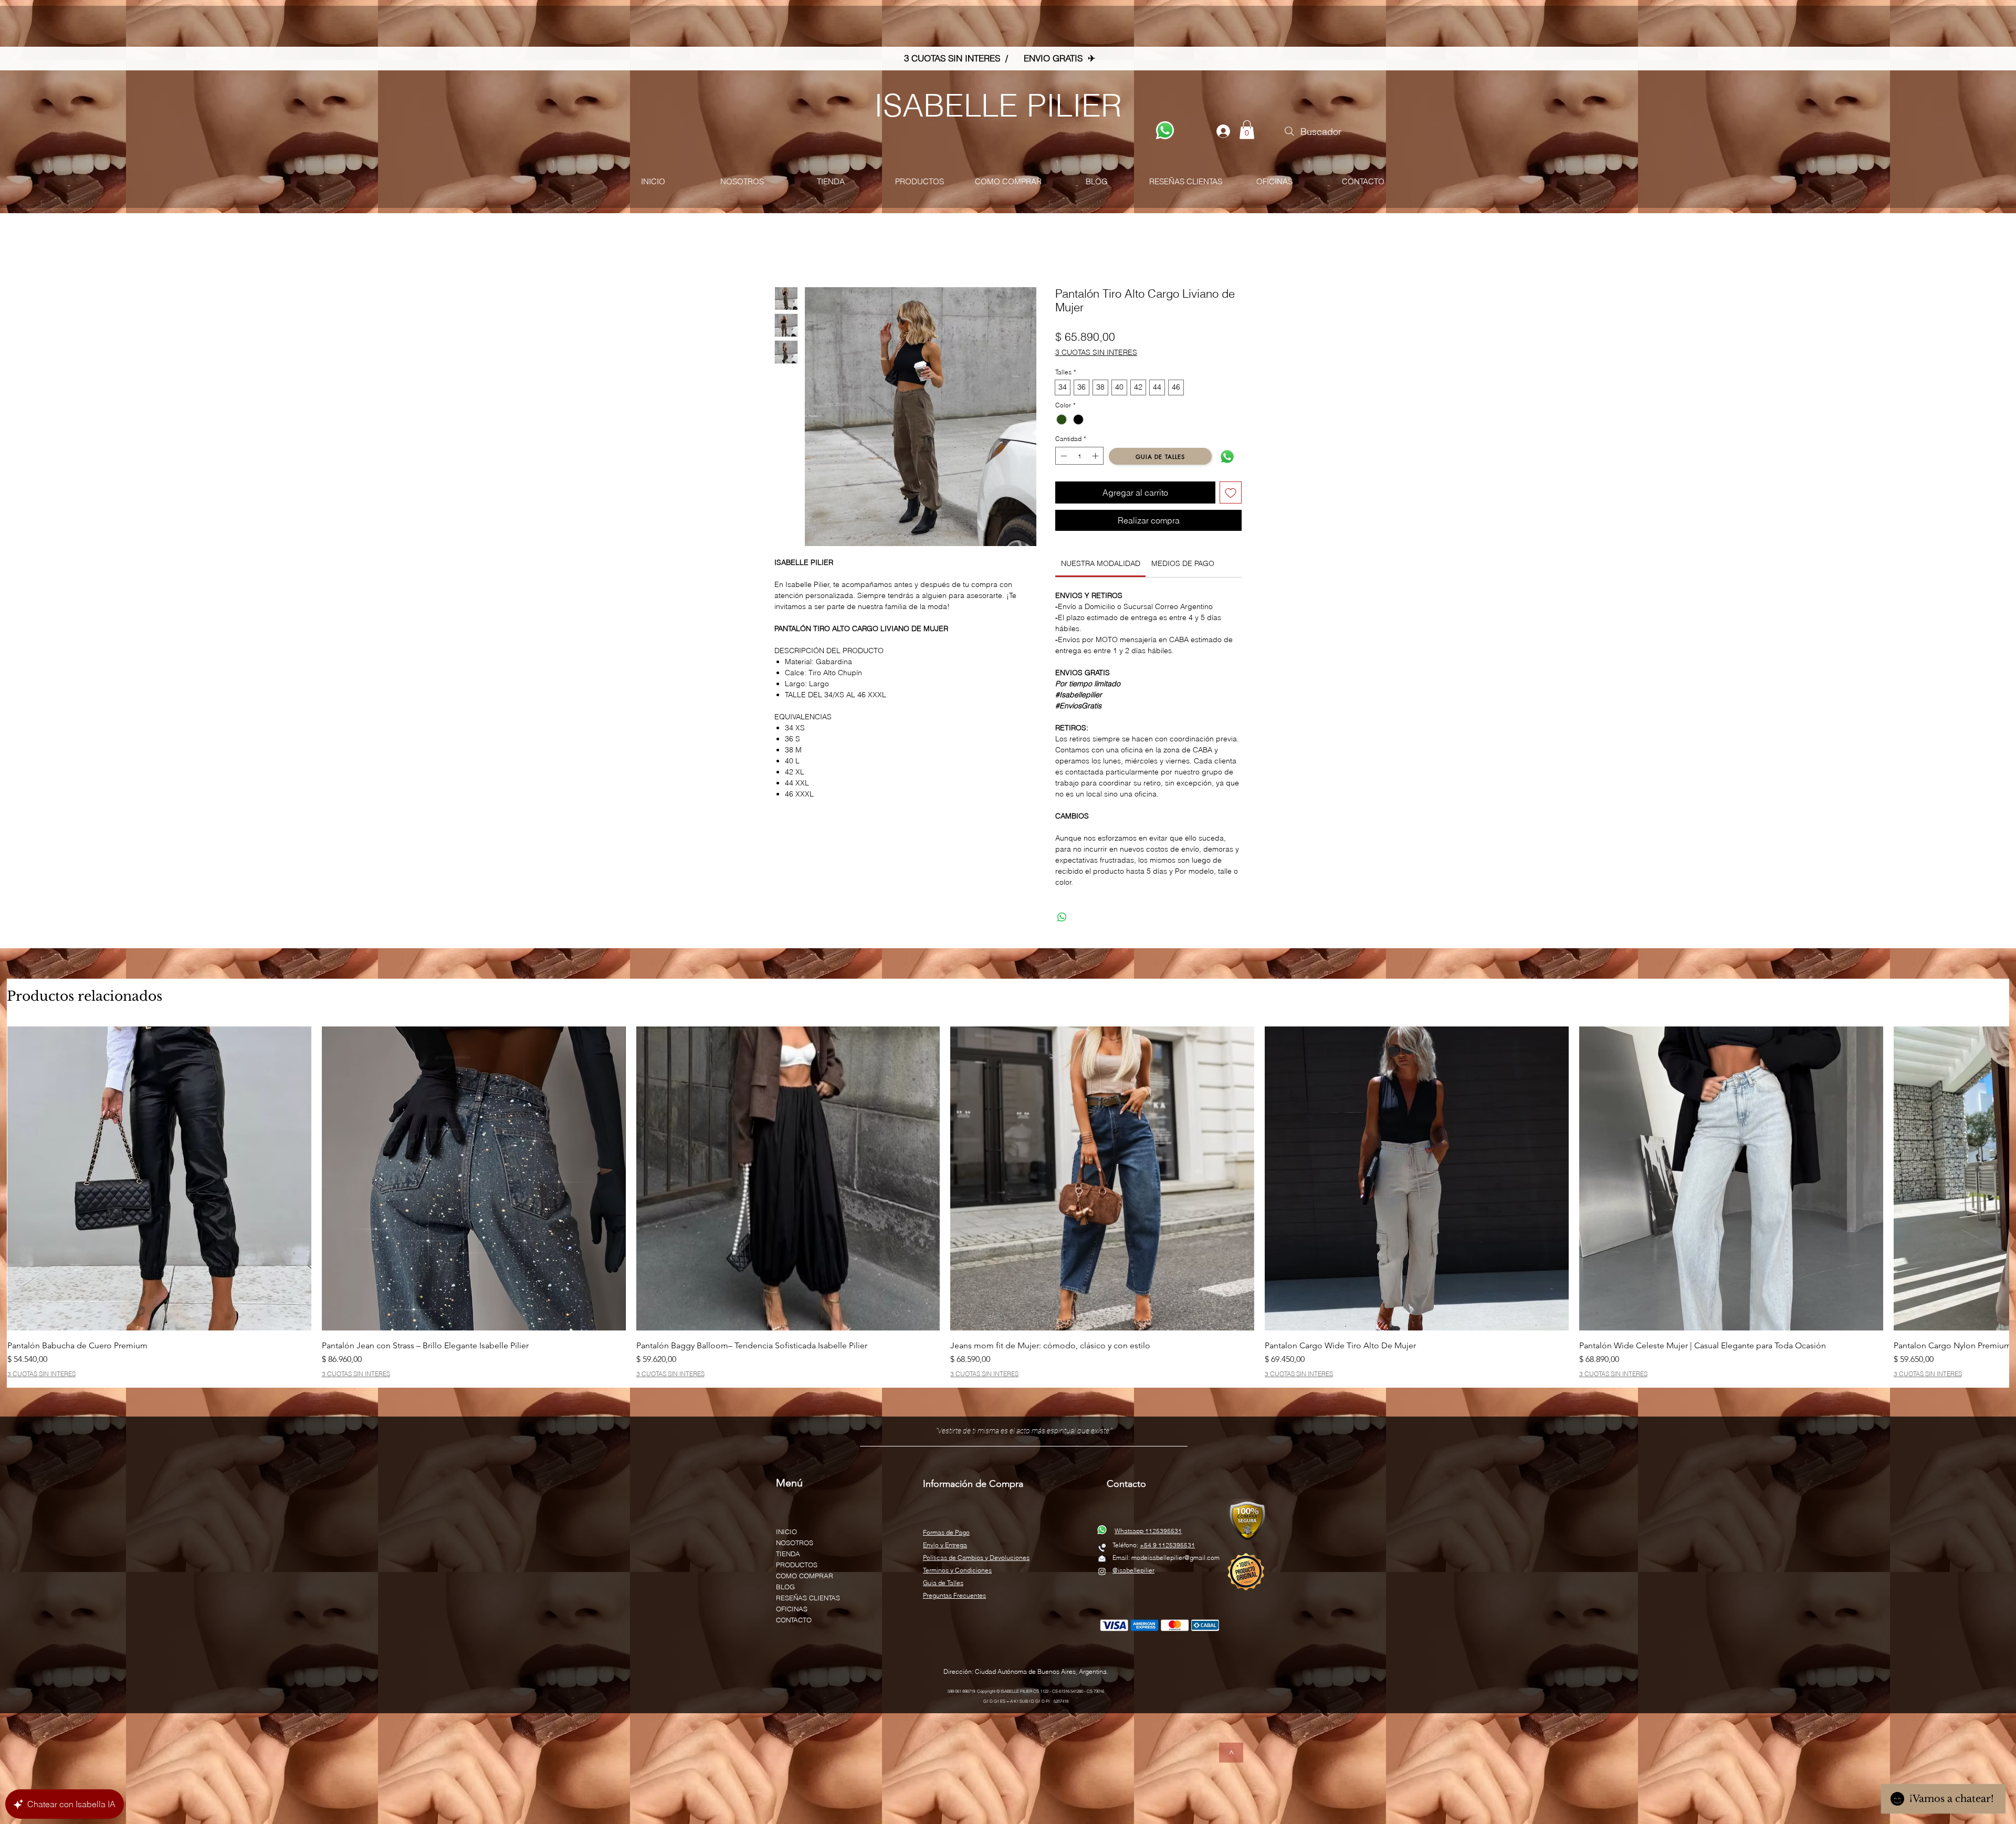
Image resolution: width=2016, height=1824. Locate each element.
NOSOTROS (795, 1545)
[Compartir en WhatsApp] (1062, 919)
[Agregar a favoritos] (1231, 495)
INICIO (786, 1534)
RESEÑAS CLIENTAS (808, 1600)
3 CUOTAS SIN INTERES (1096, 354)
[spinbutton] (1079, 458)
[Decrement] (1063, 458)
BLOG (785, 1589)
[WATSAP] (1165, 130)
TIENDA (788, 1556)
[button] (1247, 130)
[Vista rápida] (159, 1181)
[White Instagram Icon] (1102, 1574)
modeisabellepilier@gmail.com (1175, 1560)
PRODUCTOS (797, 1567)
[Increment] (1096, 458)
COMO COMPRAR (805, 1578)
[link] (1101, 565)
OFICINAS (792, 1611)
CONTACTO (794, 1622)
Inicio (785, 251)
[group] (1008, 1204)
